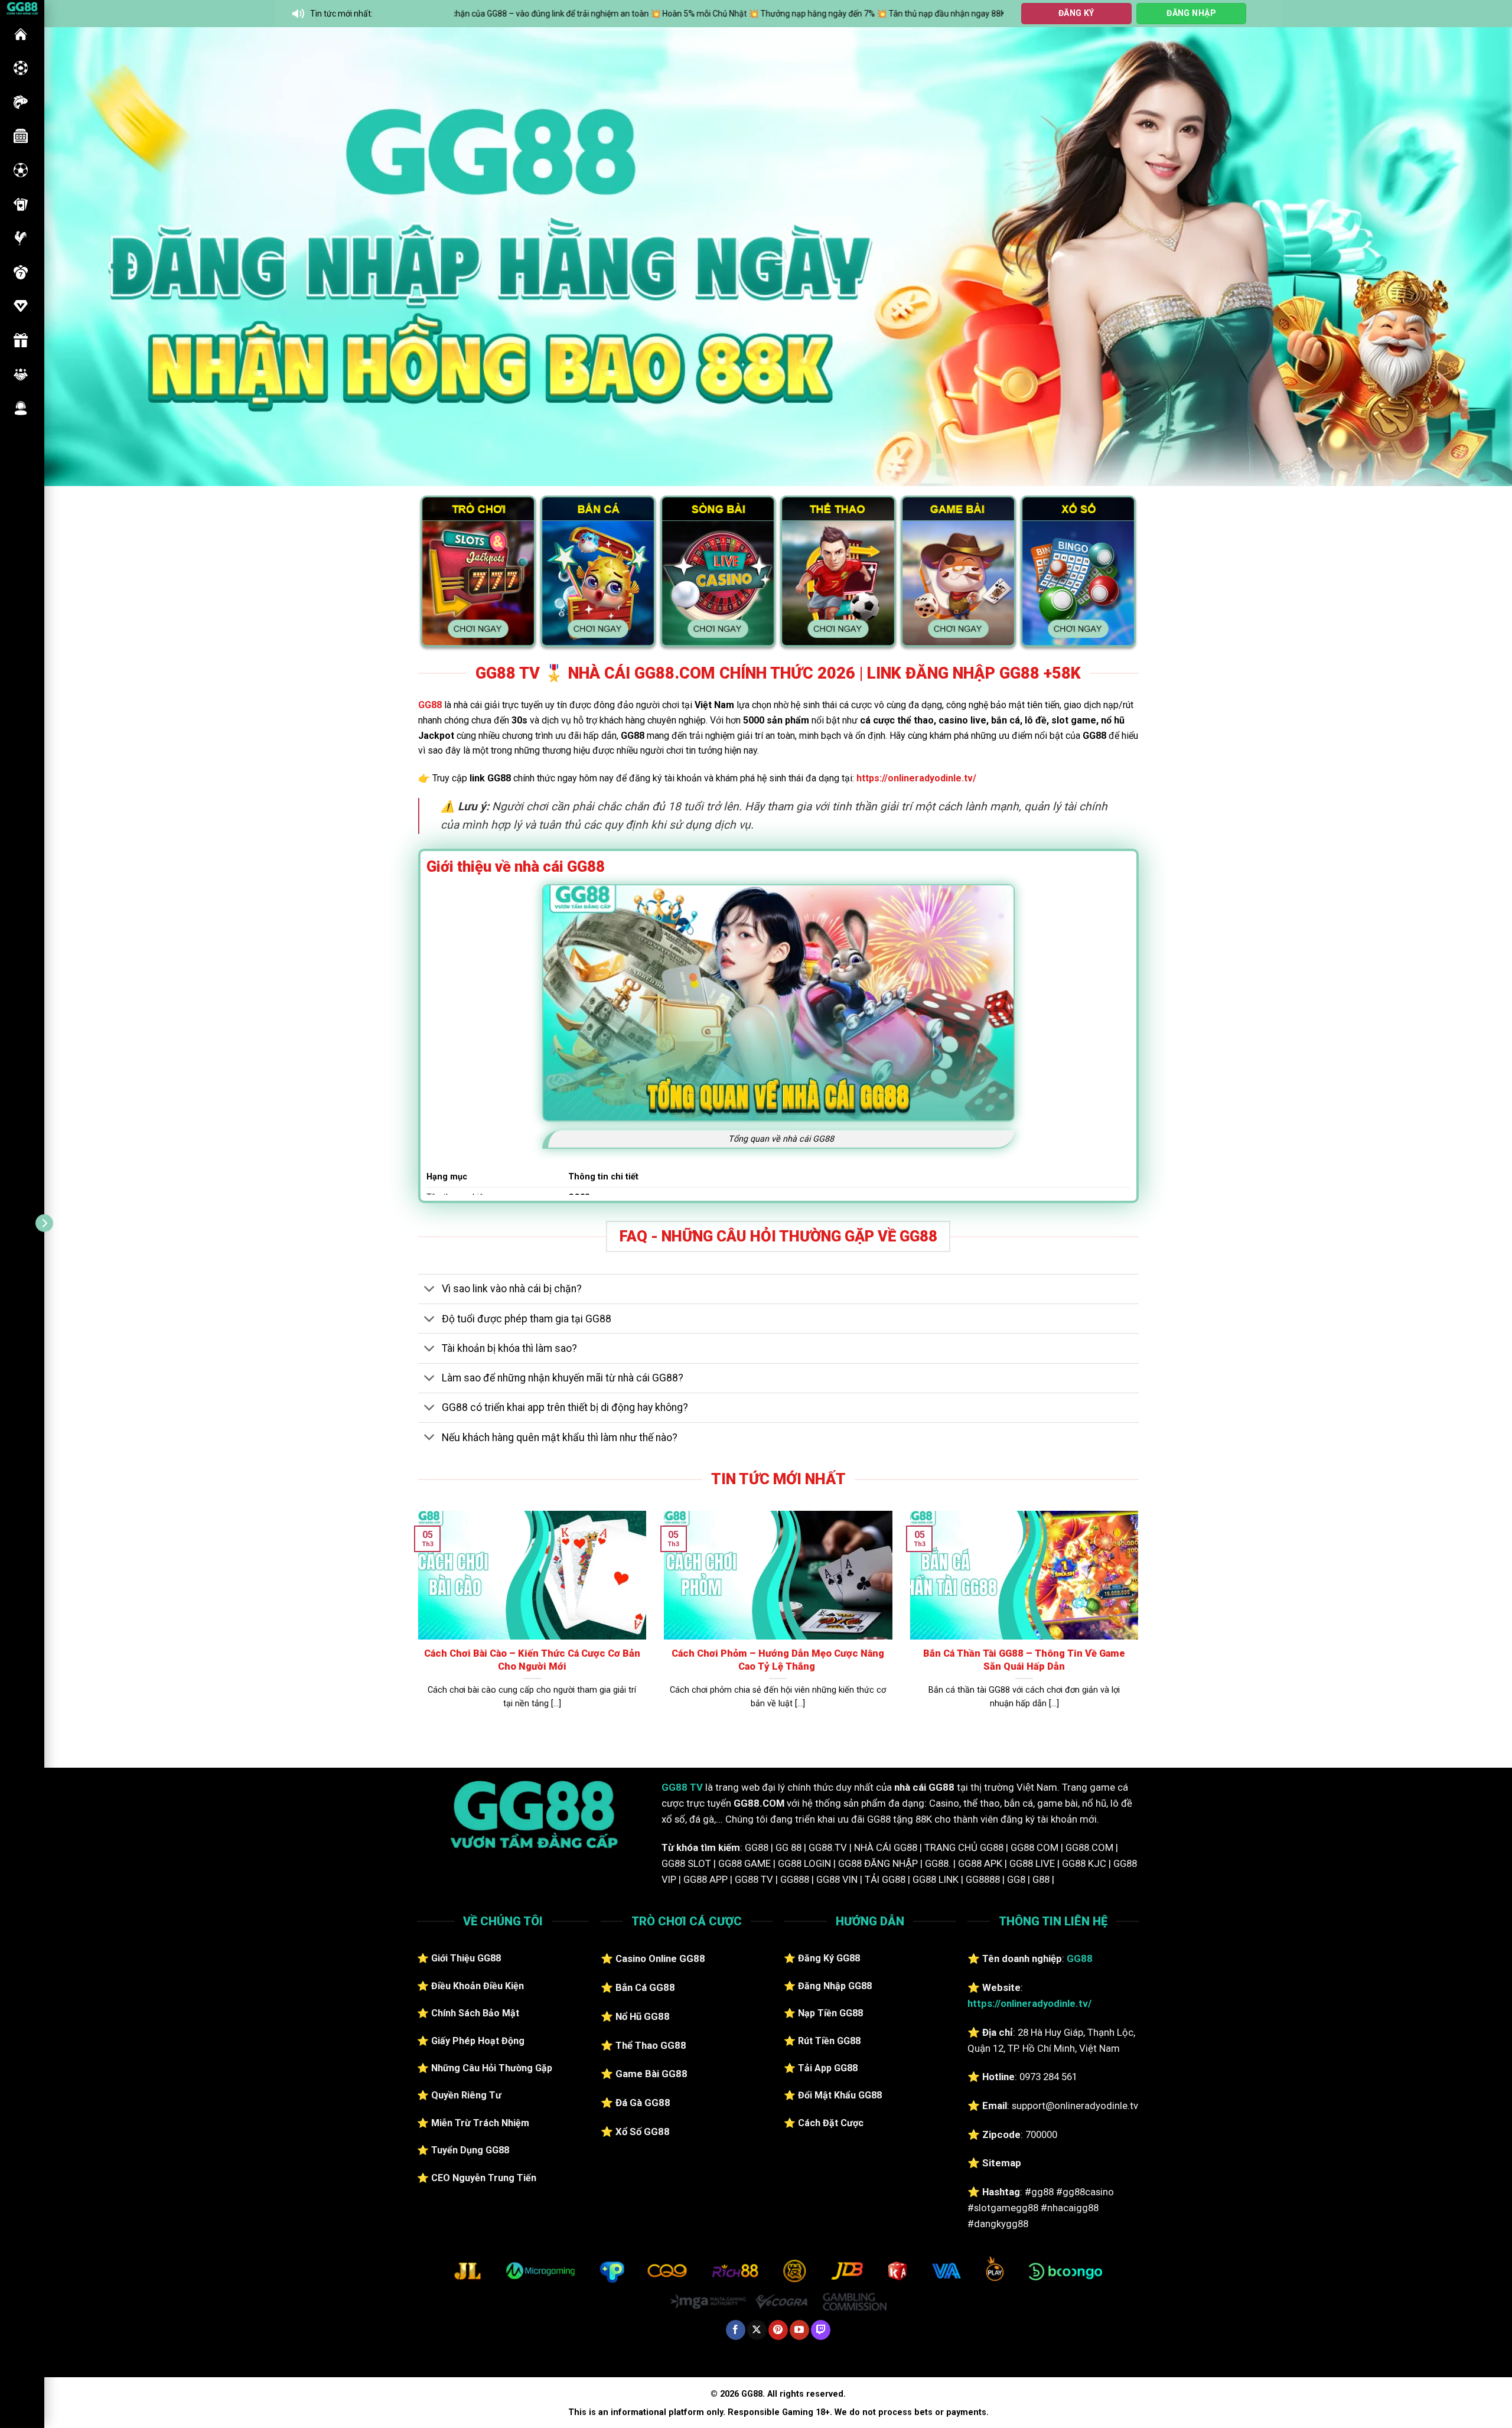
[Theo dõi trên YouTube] (799, 2330)
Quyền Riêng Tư (466, 2095)
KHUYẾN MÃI (21, 340)
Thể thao (21, 170)
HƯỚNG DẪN (21, 306)
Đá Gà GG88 (643, 2103)
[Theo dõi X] (757, 2330)
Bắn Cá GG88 (645, 1987)
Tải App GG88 (828, 2068)
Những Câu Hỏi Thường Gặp (492, 2068)
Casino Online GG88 (660, 1958)
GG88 (21, 34)
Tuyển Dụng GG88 (470, 2150)
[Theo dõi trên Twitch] (821, 2330)
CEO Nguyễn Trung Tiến (484, 2178)
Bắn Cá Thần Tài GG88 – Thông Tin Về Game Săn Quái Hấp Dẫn (1024, 1660)
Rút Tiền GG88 (829, 2041)
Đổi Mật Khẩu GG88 (840, 2095)
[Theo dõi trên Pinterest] (778, 2330)
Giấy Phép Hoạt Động (478, 2041)
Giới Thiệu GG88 (466, 1958)
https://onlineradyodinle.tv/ (916, 778)
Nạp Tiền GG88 (830, 2013)
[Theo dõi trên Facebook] (736, 2330)
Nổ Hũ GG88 (643, 2016)
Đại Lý (21, 374)
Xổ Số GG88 (643, 2132)
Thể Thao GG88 (651, 2045)
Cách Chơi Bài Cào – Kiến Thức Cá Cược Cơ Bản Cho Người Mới (532, 1660)
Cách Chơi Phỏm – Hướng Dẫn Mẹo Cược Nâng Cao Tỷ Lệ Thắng (778, 1660)
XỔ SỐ (21, 272)
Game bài (21, 204)
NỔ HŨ (21, 136)
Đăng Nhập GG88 (835, 1986)
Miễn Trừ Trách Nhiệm (480, 2123)
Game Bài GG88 (651, 2074)
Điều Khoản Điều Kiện (478, 1986)
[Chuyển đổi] (430, 1290)
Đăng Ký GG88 (829, 1958)
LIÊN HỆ (21, 408)
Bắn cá (21, 102)
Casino (21, 68)
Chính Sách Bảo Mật (475, 2013)
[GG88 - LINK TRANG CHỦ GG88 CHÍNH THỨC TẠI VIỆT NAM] (22, 7)
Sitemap (1002, 2163)
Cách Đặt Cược (831, 2123)
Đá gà (21, 238)
